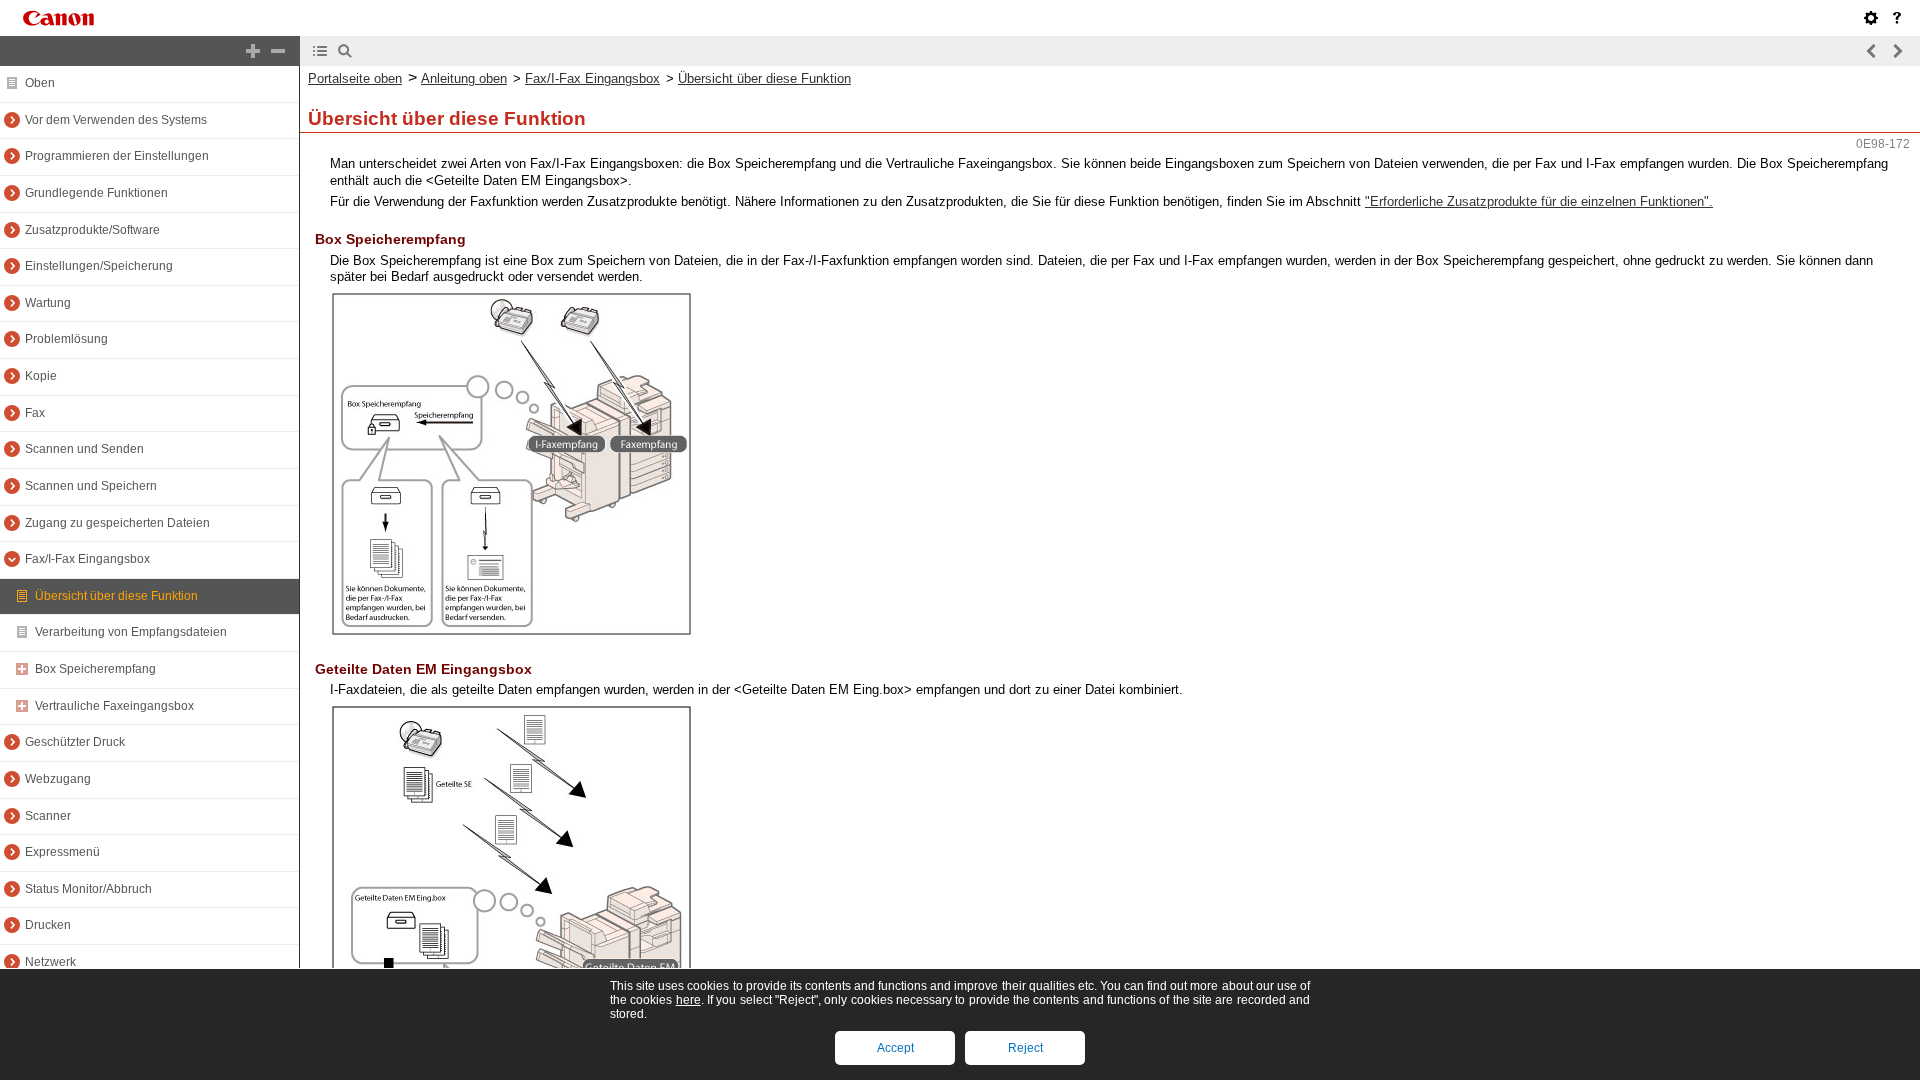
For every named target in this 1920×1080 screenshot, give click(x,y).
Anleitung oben (464, 78)
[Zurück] (1872, 51)
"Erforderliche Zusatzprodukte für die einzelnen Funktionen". (1539, 201)
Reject (1025, 1048)
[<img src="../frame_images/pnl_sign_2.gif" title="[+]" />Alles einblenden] (253, 51)
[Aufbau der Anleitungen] (1897, 18)
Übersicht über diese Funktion (764, 78)
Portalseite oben (355, 78)
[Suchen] (345, 51)
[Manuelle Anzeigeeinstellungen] (1871, 18)
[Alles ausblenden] (278, 51)
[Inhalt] (320, 51)
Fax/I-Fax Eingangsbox (592, 78)
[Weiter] (1897, 51)
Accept (895, 1048)
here (688, 1000)
